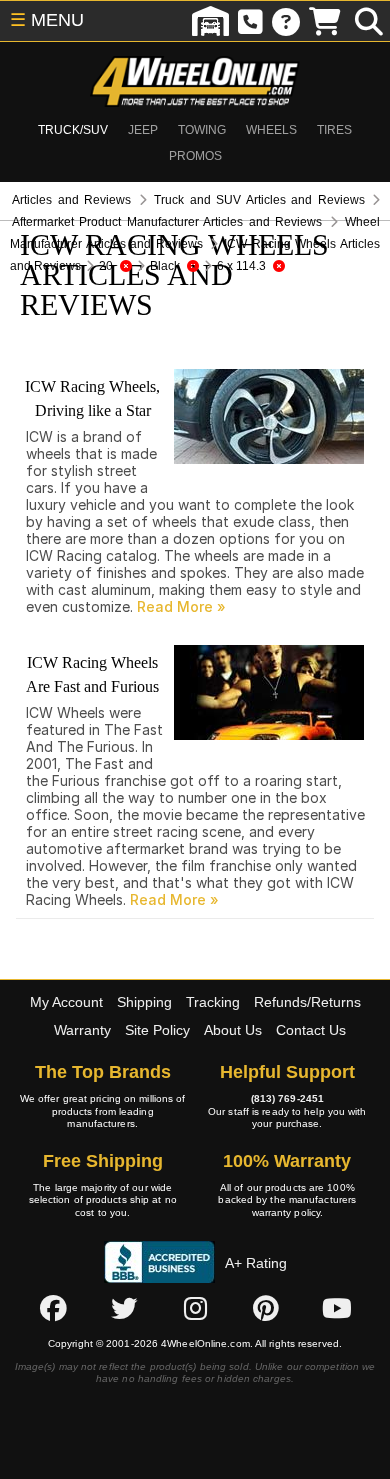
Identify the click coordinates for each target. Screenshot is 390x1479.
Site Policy (157, 1030)
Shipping (144, 1002)
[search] (369, 21)
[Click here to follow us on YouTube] (337, 1308)
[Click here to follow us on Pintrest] (266, 1308)
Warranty (82, 1030)
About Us (233, 1030)
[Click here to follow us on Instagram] (195, 1308)
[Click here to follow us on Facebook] (53, 1308)
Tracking (213, 1002)
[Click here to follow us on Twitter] (124, 1308)
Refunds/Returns (307, 1002)
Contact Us (311, 1030)
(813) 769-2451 (287, 1098)
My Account (66, 1002)
